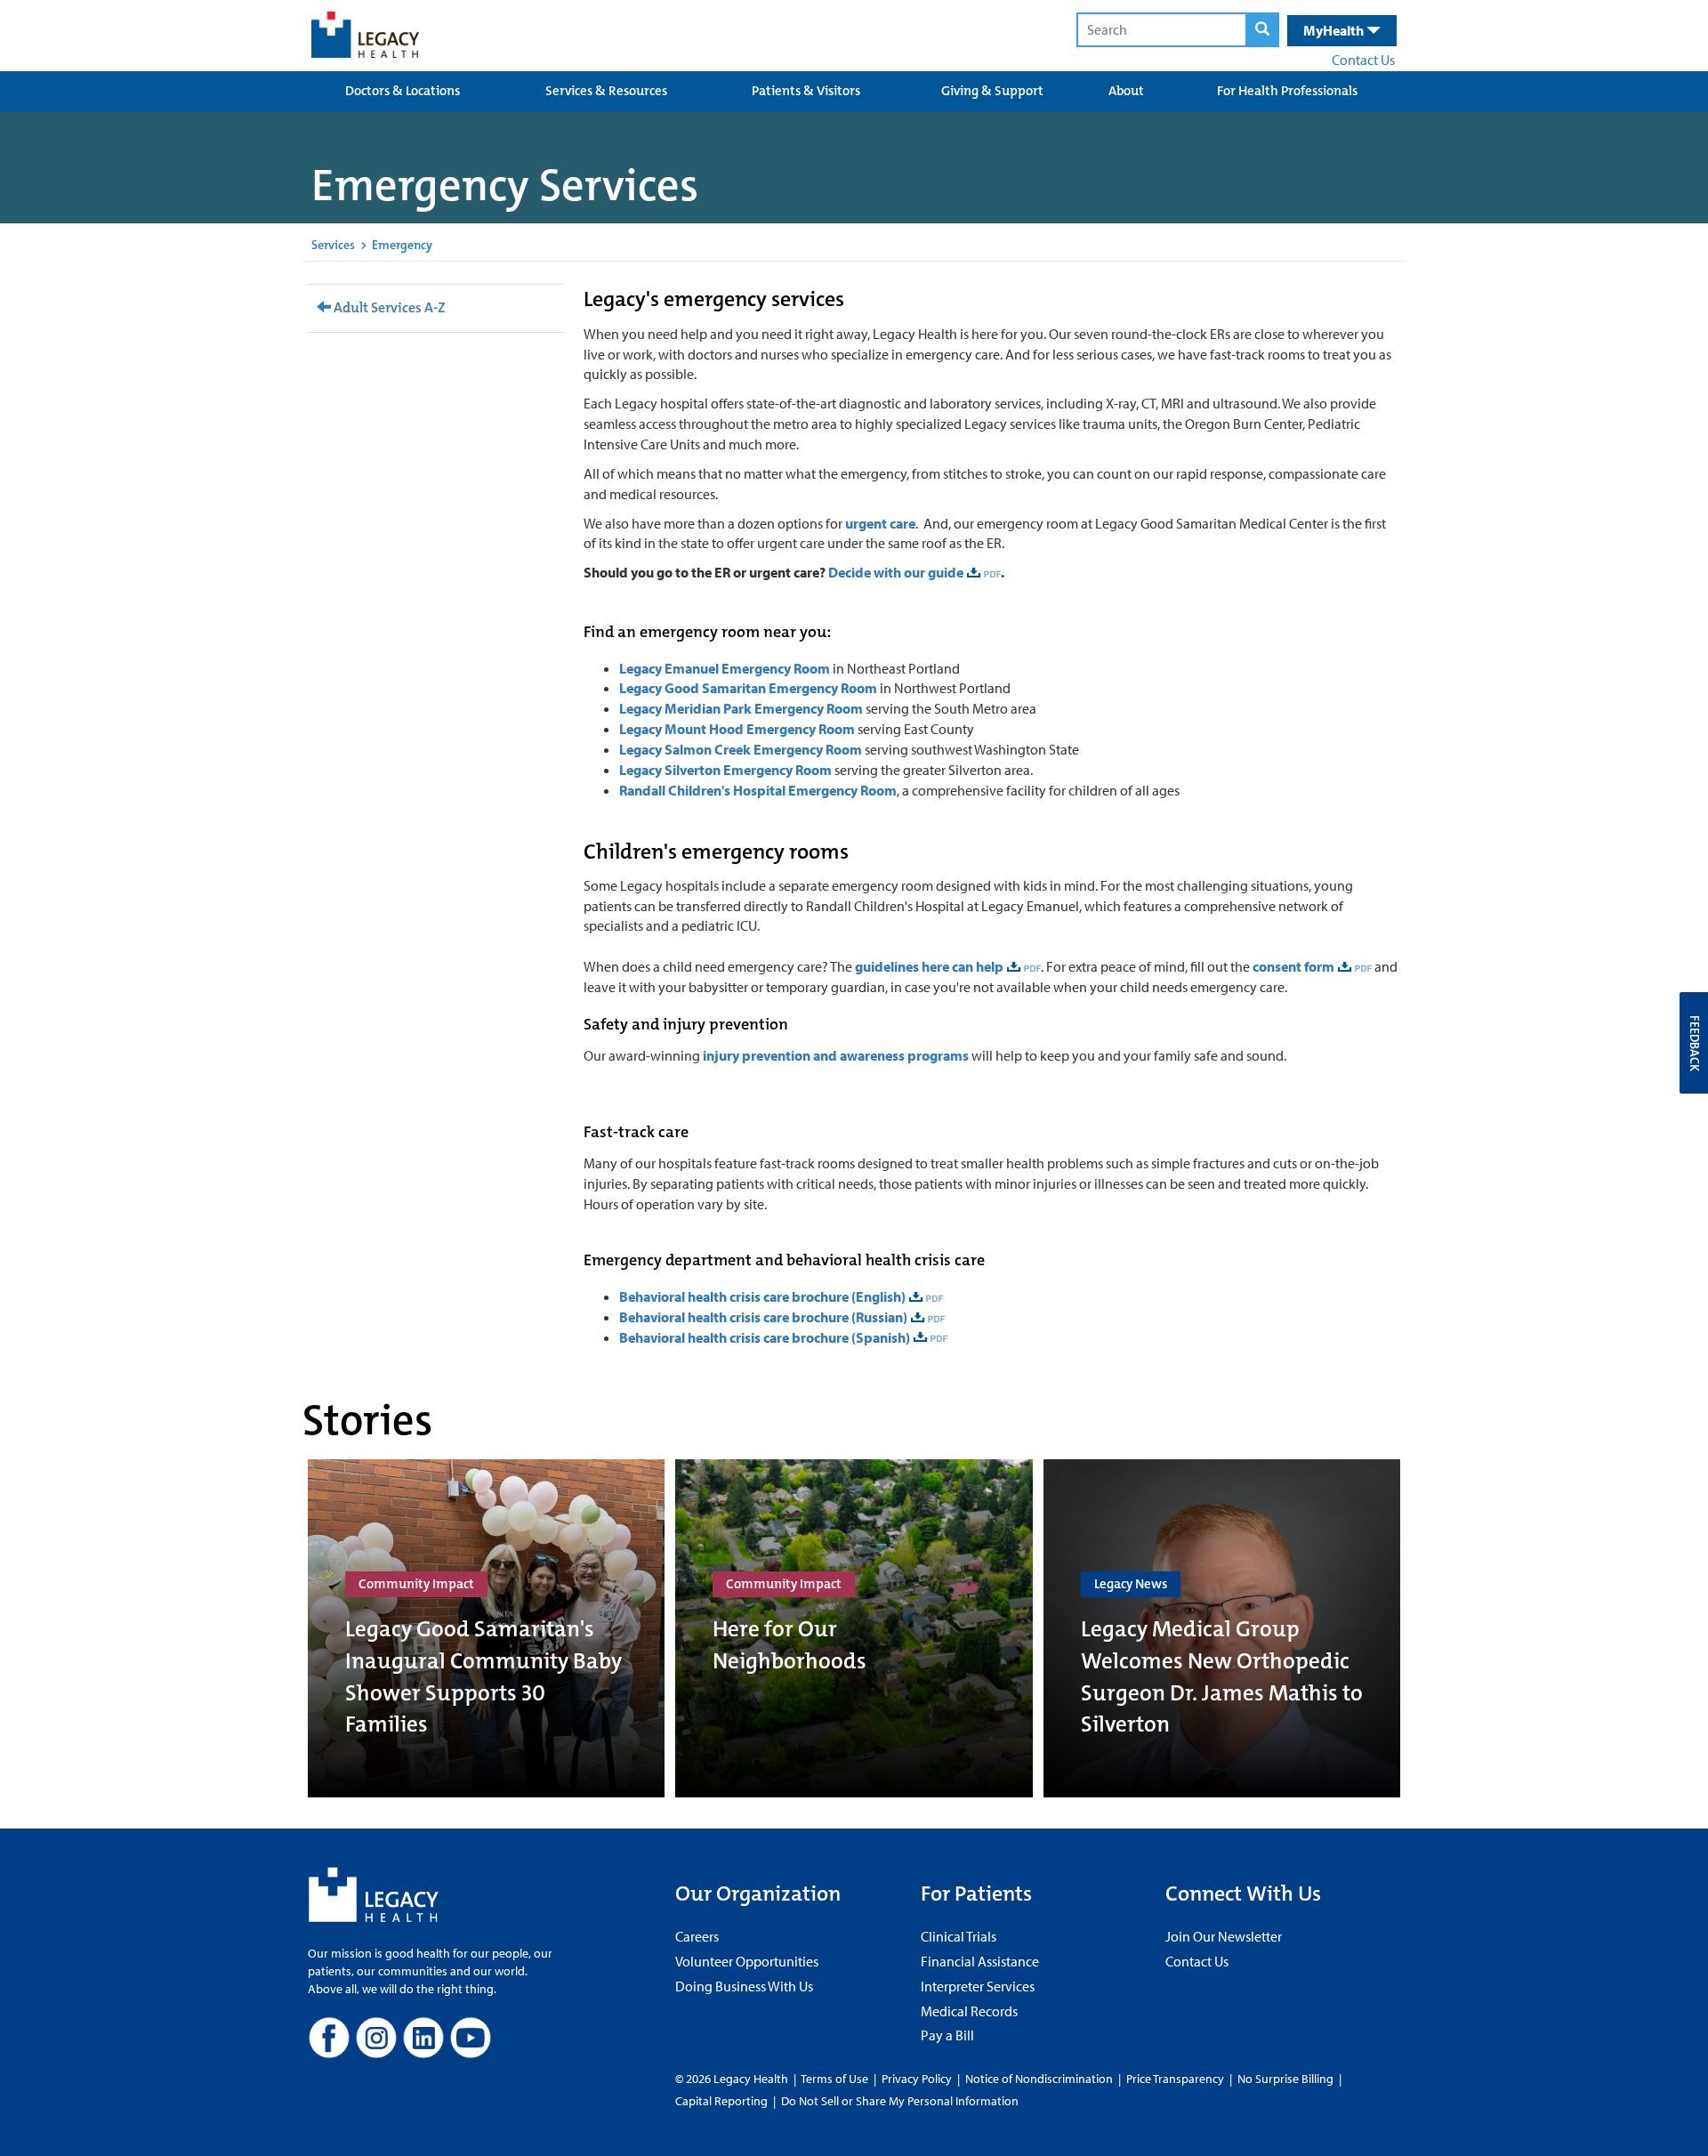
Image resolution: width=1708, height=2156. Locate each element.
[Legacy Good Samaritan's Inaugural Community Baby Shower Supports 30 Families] (486, 1628)
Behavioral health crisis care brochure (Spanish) (765, 1337)
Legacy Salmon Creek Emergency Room (742, 749)
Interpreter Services (978, 1986)
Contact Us (1363, 60)
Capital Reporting (721, 2101)
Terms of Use (836, 2079)
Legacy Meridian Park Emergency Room (741, 708)
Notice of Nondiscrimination (1039, 2079)
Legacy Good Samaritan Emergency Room (748, 688)
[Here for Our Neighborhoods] (854, 1628)
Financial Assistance (980, 1961)
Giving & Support (992, 91)
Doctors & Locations (403, 91)
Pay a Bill (947, 2035)
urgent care (880, 523)
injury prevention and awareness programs (836, 1055)
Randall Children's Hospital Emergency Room (758, 790)
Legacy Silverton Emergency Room (725, 770)
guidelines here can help (929, 966)
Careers (697, 1936)
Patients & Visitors (806, 91)
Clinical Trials (959, 1936)
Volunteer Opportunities (747, 1961)
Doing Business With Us (744, 1986)
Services (333, 245)
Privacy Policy (917, 2079)
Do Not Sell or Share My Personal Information (900, 2101)
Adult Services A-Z (388, 307)
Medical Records (969, 2011)
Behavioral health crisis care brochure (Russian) (763, 1317)
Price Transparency (1175, 2079)
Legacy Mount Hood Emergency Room (737, 729)
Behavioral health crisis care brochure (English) (762, 1296)
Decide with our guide (896, 572)
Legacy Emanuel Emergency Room (725, 668)
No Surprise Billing (1285, 2079)
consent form (1293, 966)
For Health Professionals (1287, 91)
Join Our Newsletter (1224, 1936)
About (1126, 91)
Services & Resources (606, 91)
